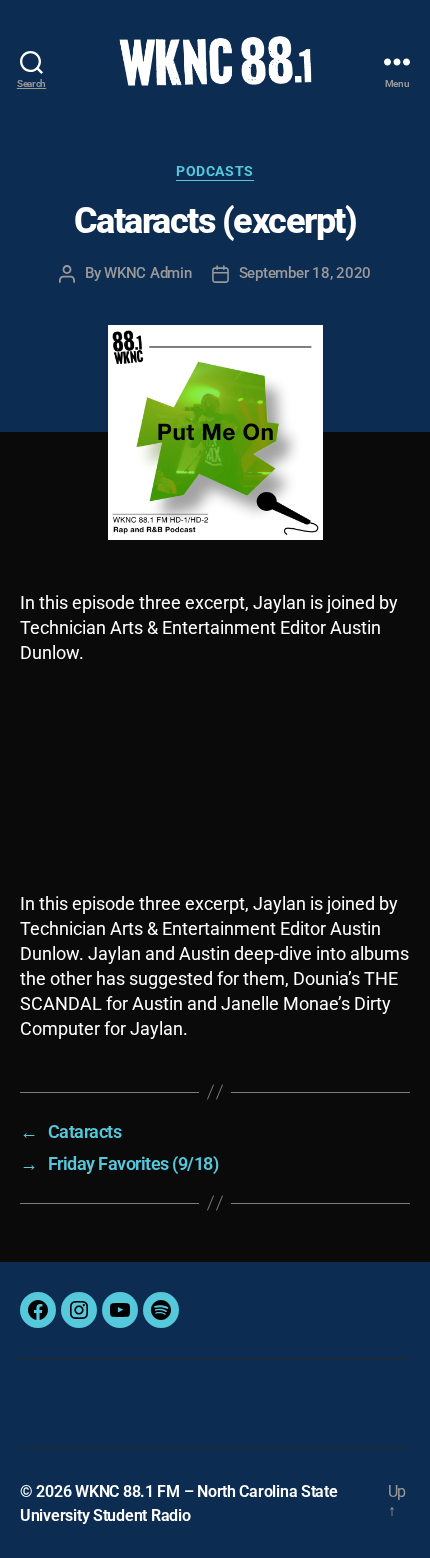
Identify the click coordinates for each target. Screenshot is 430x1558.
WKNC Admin (147, 273)
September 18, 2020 (305, 273)
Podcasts (214, 171)
